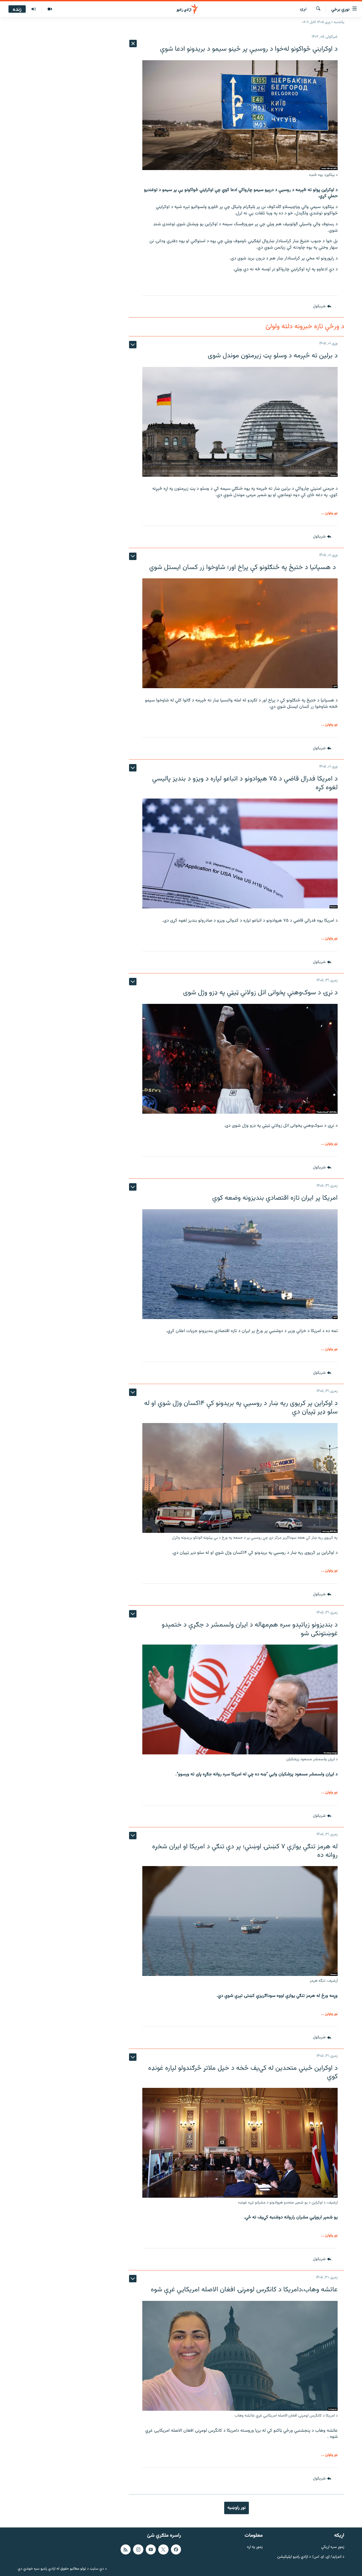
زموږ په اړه (255, 2547)
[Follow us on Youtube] (151, 2549)
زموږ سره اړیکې (333, 2547)
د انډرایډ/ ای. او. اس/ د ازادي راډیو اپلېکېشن (311, 2557)
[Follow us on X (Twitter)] (163, 2549)
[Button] (322, 306)
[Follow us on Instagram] (138, 2549)
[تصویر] (50, 9)
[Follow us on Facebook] (176, 2549)
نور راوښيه (237, 2508)
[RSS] (126, 2549)
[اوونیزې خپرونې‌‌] (34, 9)
